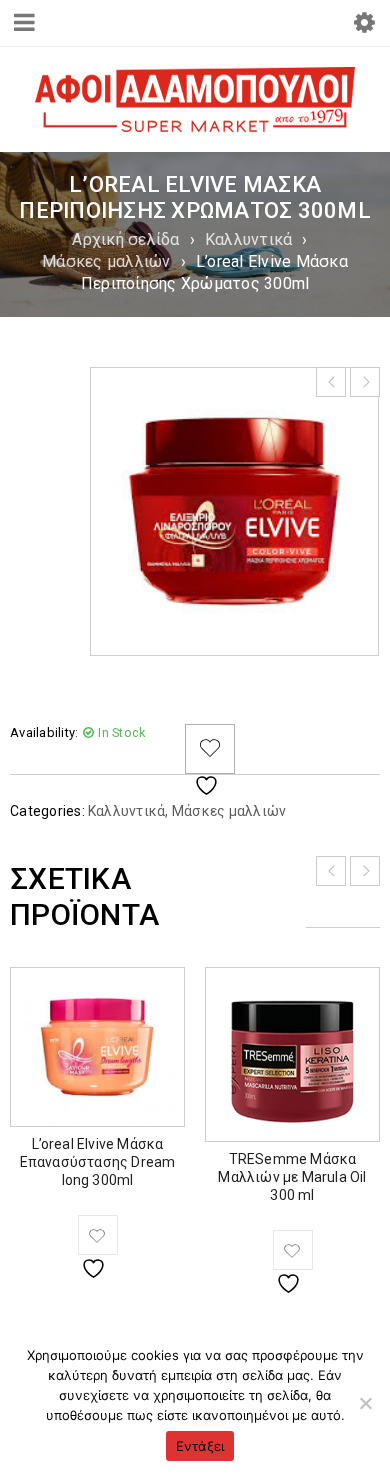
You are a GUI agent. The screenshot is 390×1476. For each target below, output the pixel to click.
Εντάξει (200, 1446)
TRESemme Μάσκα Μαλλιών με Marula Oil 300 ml (292, 1177)
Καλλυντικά (249, 239)
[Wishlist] (210, 749)
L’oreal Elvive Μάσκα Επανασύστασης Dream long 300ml (98, 1162)
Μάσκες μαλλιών (106, 261)
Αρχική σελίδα (125, 239)
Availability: (44, 732)
